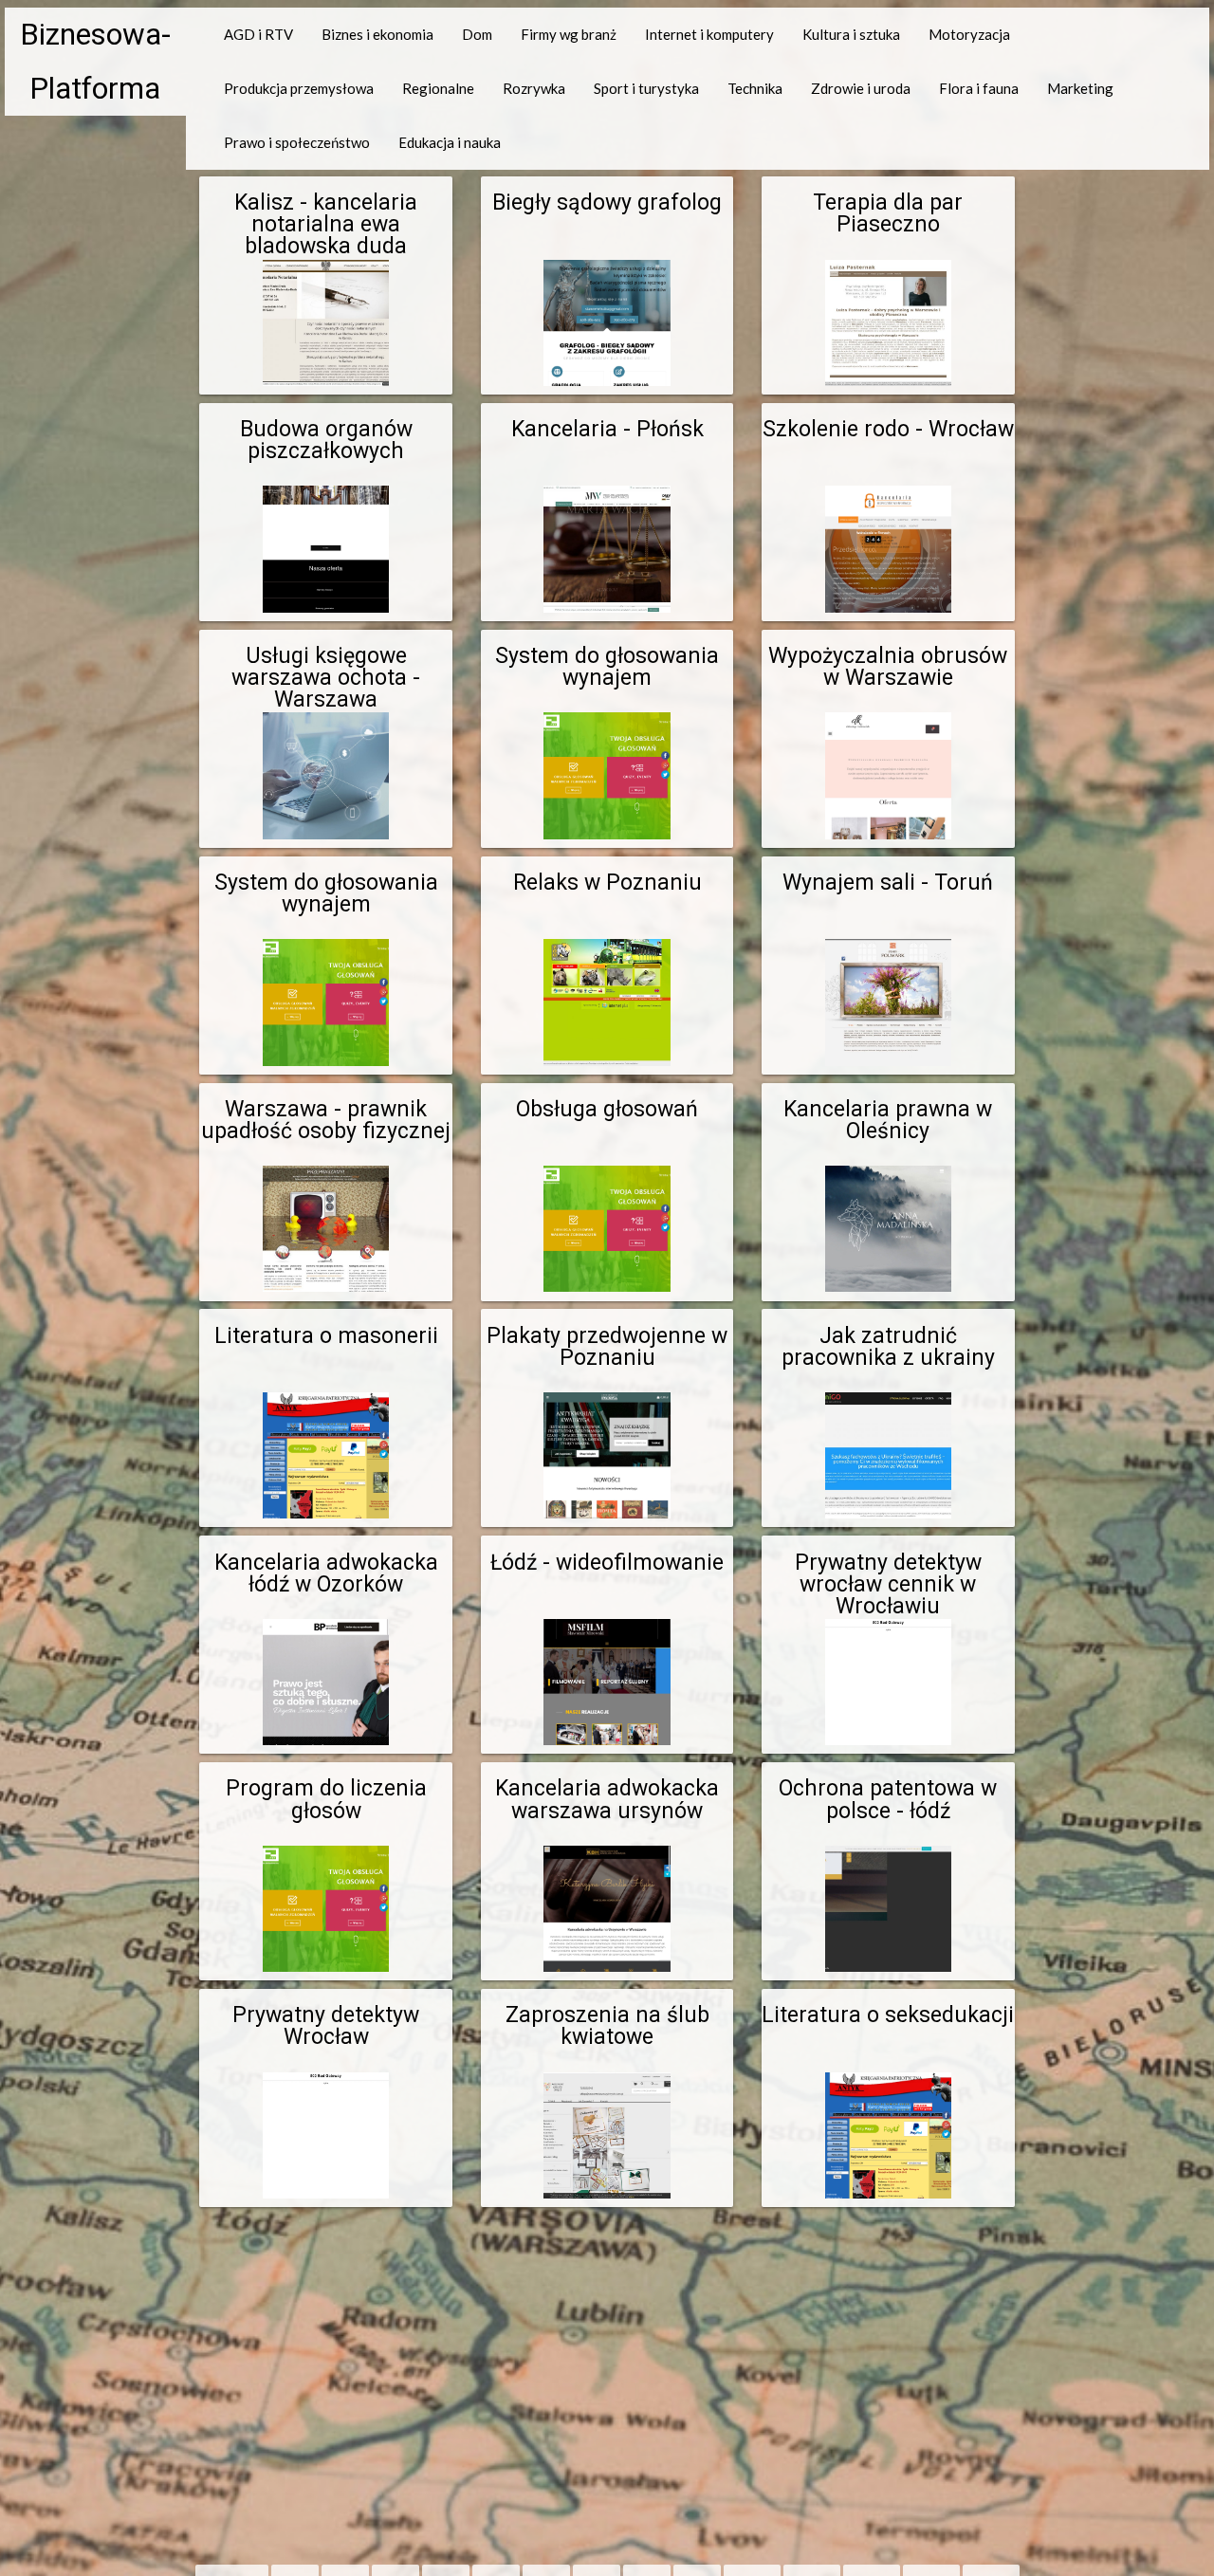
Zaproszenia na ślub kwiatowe (607, 2026)
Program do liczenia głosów (326, 1799)
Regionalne (438, 88)
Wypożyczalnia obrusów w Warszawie (888, 667)
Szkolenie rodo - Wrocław (888, 429)
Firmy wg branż (569, 34)
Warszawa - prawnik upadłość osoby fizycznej (326, 1120)
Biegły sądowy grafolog (607, 202)
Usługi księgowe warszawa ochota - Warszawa (326, 678)
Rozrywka (534, 88)
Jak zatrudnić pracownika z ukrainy (888, 1347)
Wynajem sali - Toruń (888, 883)
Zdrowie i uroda (861, 88)
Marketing (1080, 88)
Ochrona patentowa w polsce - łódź (888, 1799)
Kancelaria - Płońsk (607, 429)
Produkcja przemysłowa (299, 88)
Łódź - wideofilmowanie (607, 1563)
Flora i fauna (979, 88)
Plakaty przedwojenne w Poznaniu (607, 1347)
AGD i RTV (258, 34)
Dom (477, 34)
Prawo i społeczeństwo (297, 142)
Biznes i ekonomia (377, 34)
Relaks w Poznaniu (607, 883)
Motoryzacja (969, 34)
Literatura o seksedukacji (888, 2015)
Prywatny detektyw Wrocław (326, 2026)
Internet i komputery (709, 34)
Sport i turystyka (646, 88)
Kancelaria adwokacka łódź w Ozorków (326, 1573)
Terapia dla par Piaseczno (888, 213)
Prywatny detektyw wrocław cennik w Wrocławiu (888, 1584)
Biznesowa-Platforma (95, 62)
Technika (755, 88)
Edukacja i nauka (450, 142)
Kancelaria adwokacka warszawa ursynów (607, 1799)
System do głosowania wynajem (607, 667)
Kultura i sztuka (851, 34)
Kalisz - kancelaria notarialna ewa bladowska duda (326, 224)
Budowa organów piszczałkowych (326, 440)
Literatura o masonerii (326, 1336)
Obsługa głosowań (607, 1109)
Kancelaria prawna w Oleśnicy (888, 1120)
